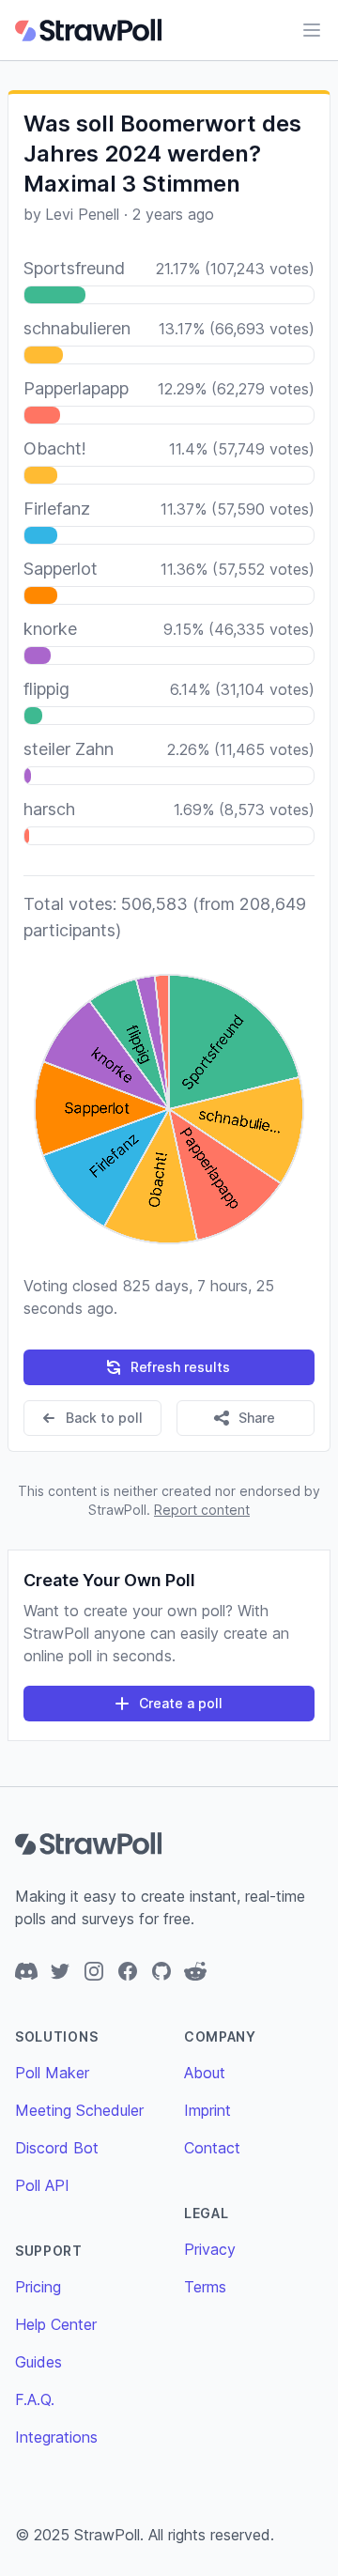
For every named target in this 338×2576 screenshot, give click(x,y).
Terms (205, 2287)
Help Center (56, 2324)
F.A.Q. (35, 2399)
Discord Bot (57, 2148)
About (205, 2073)
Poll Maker (52, 2073)
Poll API (42, 2185)
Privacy (210, 2249)
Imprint (207, 2110)
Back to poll (104, 1418)
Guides (38, 2362)
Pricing (38, 2287)
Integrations (56, 2437)
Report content (202, 1510)
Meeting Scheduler (79, 2110)
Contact (212, 2148)
